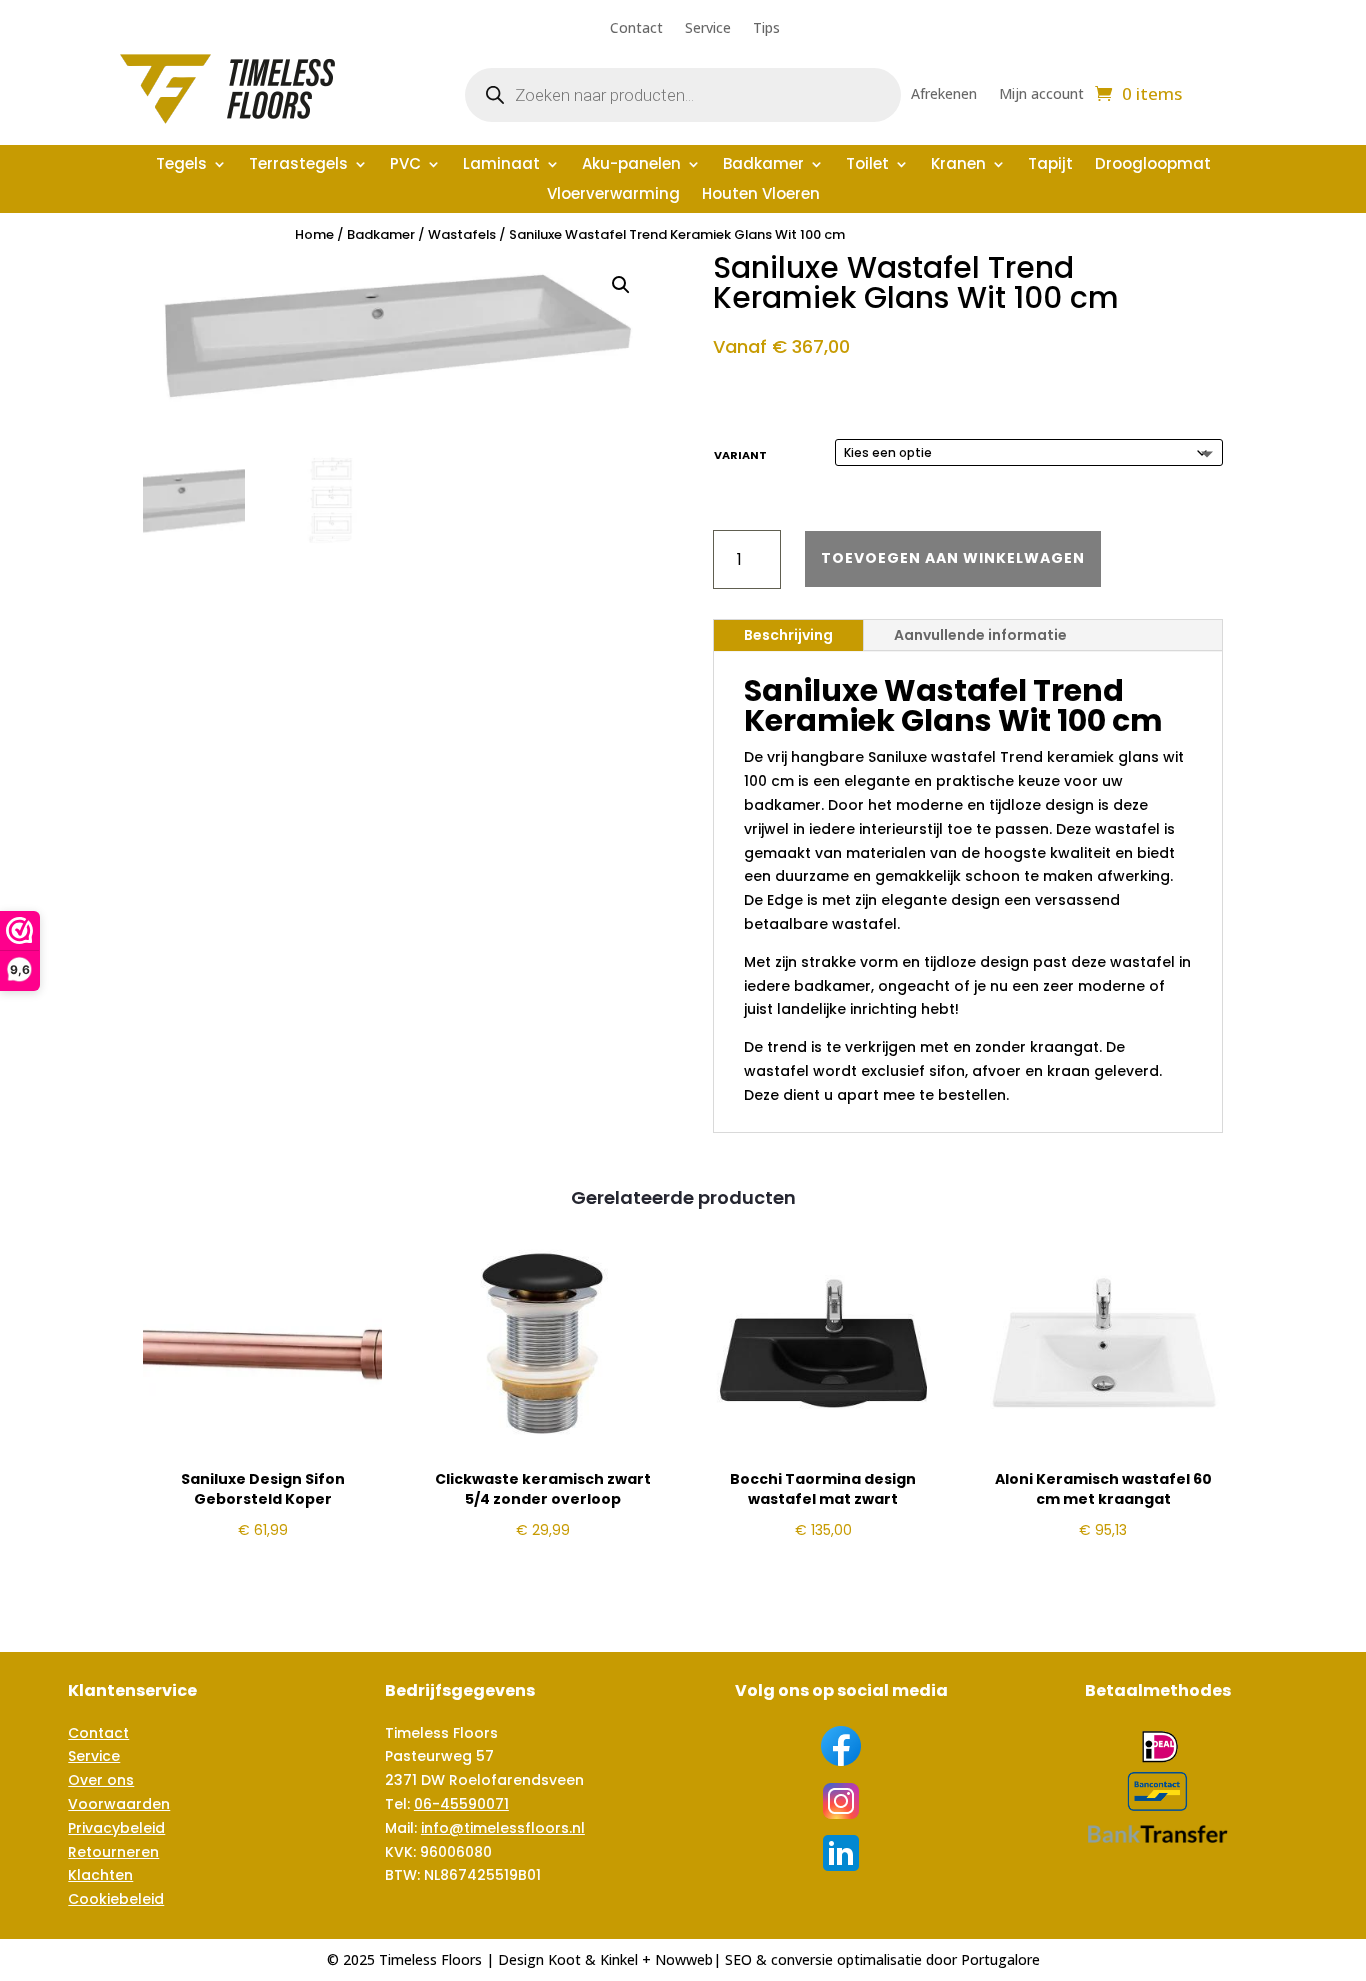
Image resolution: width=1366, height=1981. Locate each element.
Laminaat (501, 165)
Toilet (867, 165)
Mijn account (1041, 95)
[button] (621, 285)
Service (708, 29)
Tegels (181, 165)
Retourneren (113, 1852)
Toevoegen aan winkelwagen (953, 558)
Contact (636, 29)
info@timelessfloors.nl (503, 1828)
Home (314, 234)
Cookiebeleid (116, 1899)
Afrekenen (944, 95)
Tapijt (1050, 165)
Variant (740, 455)
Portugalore (1000, 1959)
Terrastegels (298, 165)
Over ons (101, 1780)
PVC (405, 165)
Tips (766, 29)
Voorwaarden (119, 1804)
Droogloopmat (1153, 165)
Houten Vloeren (761, 195)
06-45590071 (461, 1804)
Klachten (100, 1875)
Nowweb (684, 1959)
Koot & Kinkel (593, 1959)
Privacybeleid (116, 1828)
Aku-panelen (631, 165)
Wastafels (462, 234)
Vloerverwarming (613, 195)
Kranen (958, 165)
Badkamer (763, 165)
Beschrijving (788, 635)
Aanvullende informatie (980, 635)
